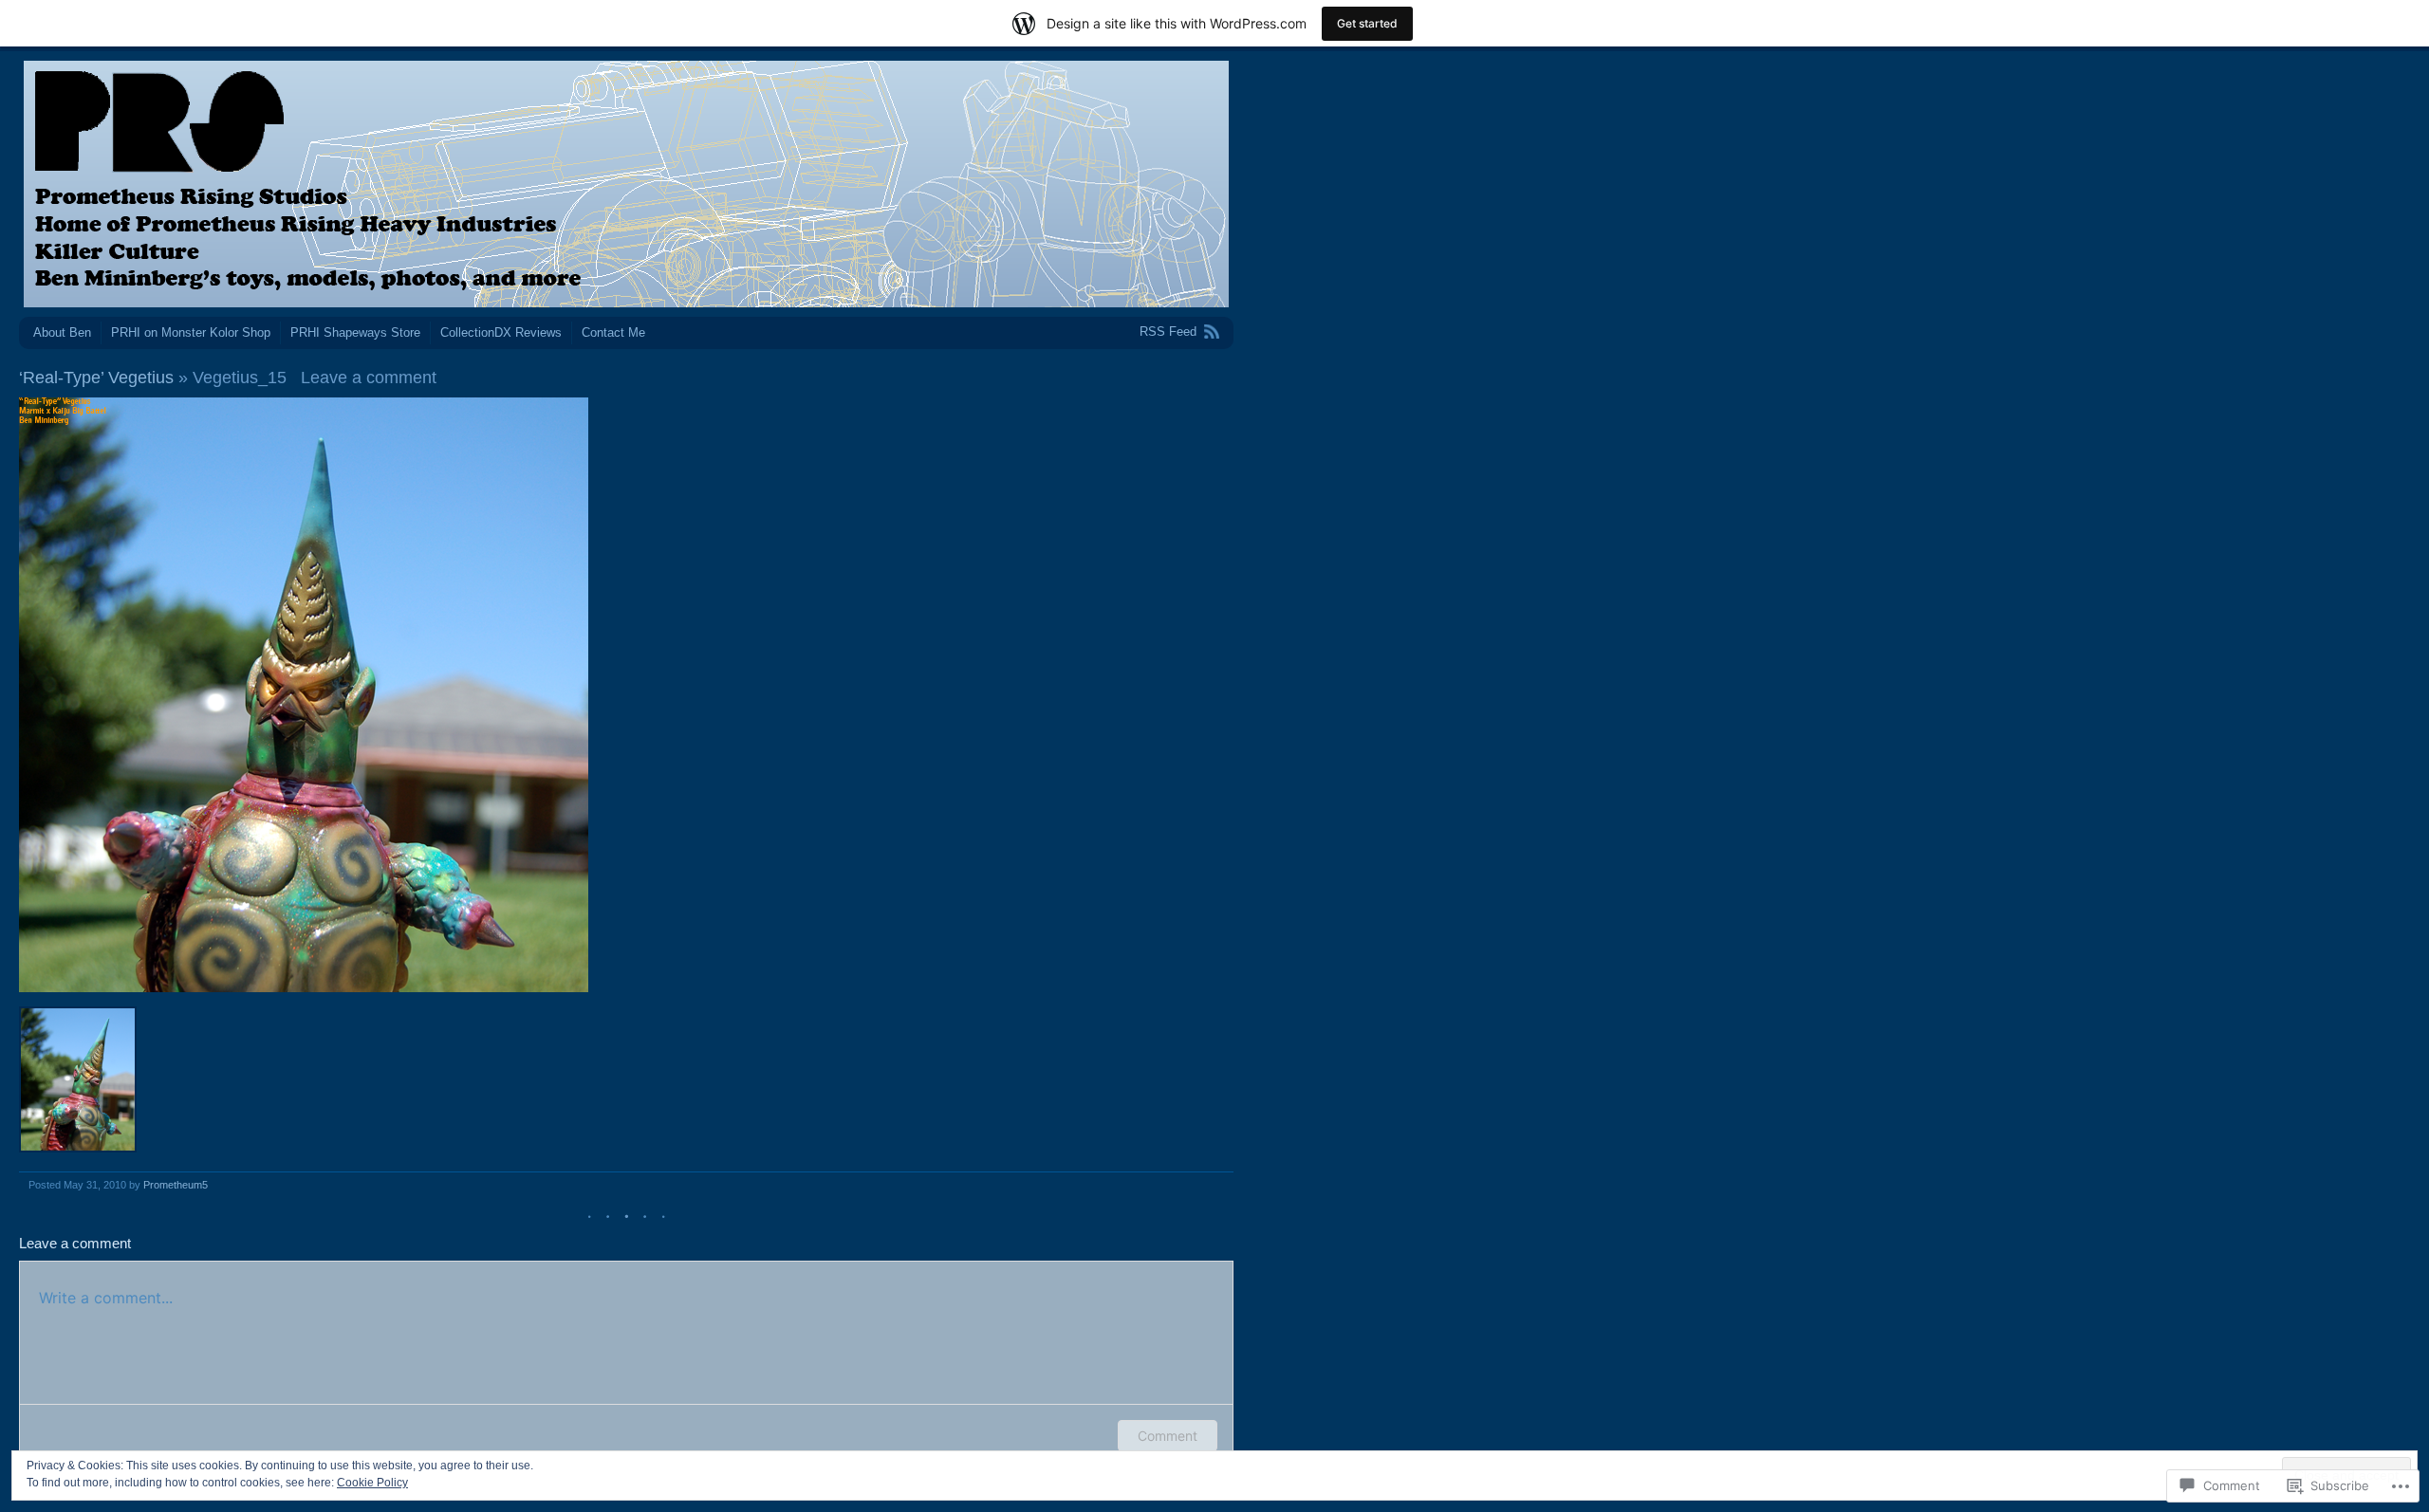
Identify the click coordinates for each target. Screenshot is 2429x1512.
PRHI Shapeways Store (355, 332)
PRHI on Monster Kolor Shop (191, 332)
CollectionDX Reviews (501, 332)
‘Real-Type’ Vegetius (96, 378)
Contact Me (613, 332)
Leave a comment (369, 378)
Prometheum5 (176, 1185)
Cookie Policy (372, 1483)
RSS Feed (1168, 332)
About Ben (62, 332)
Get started (1367, 23)
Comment (1168, 1436)
